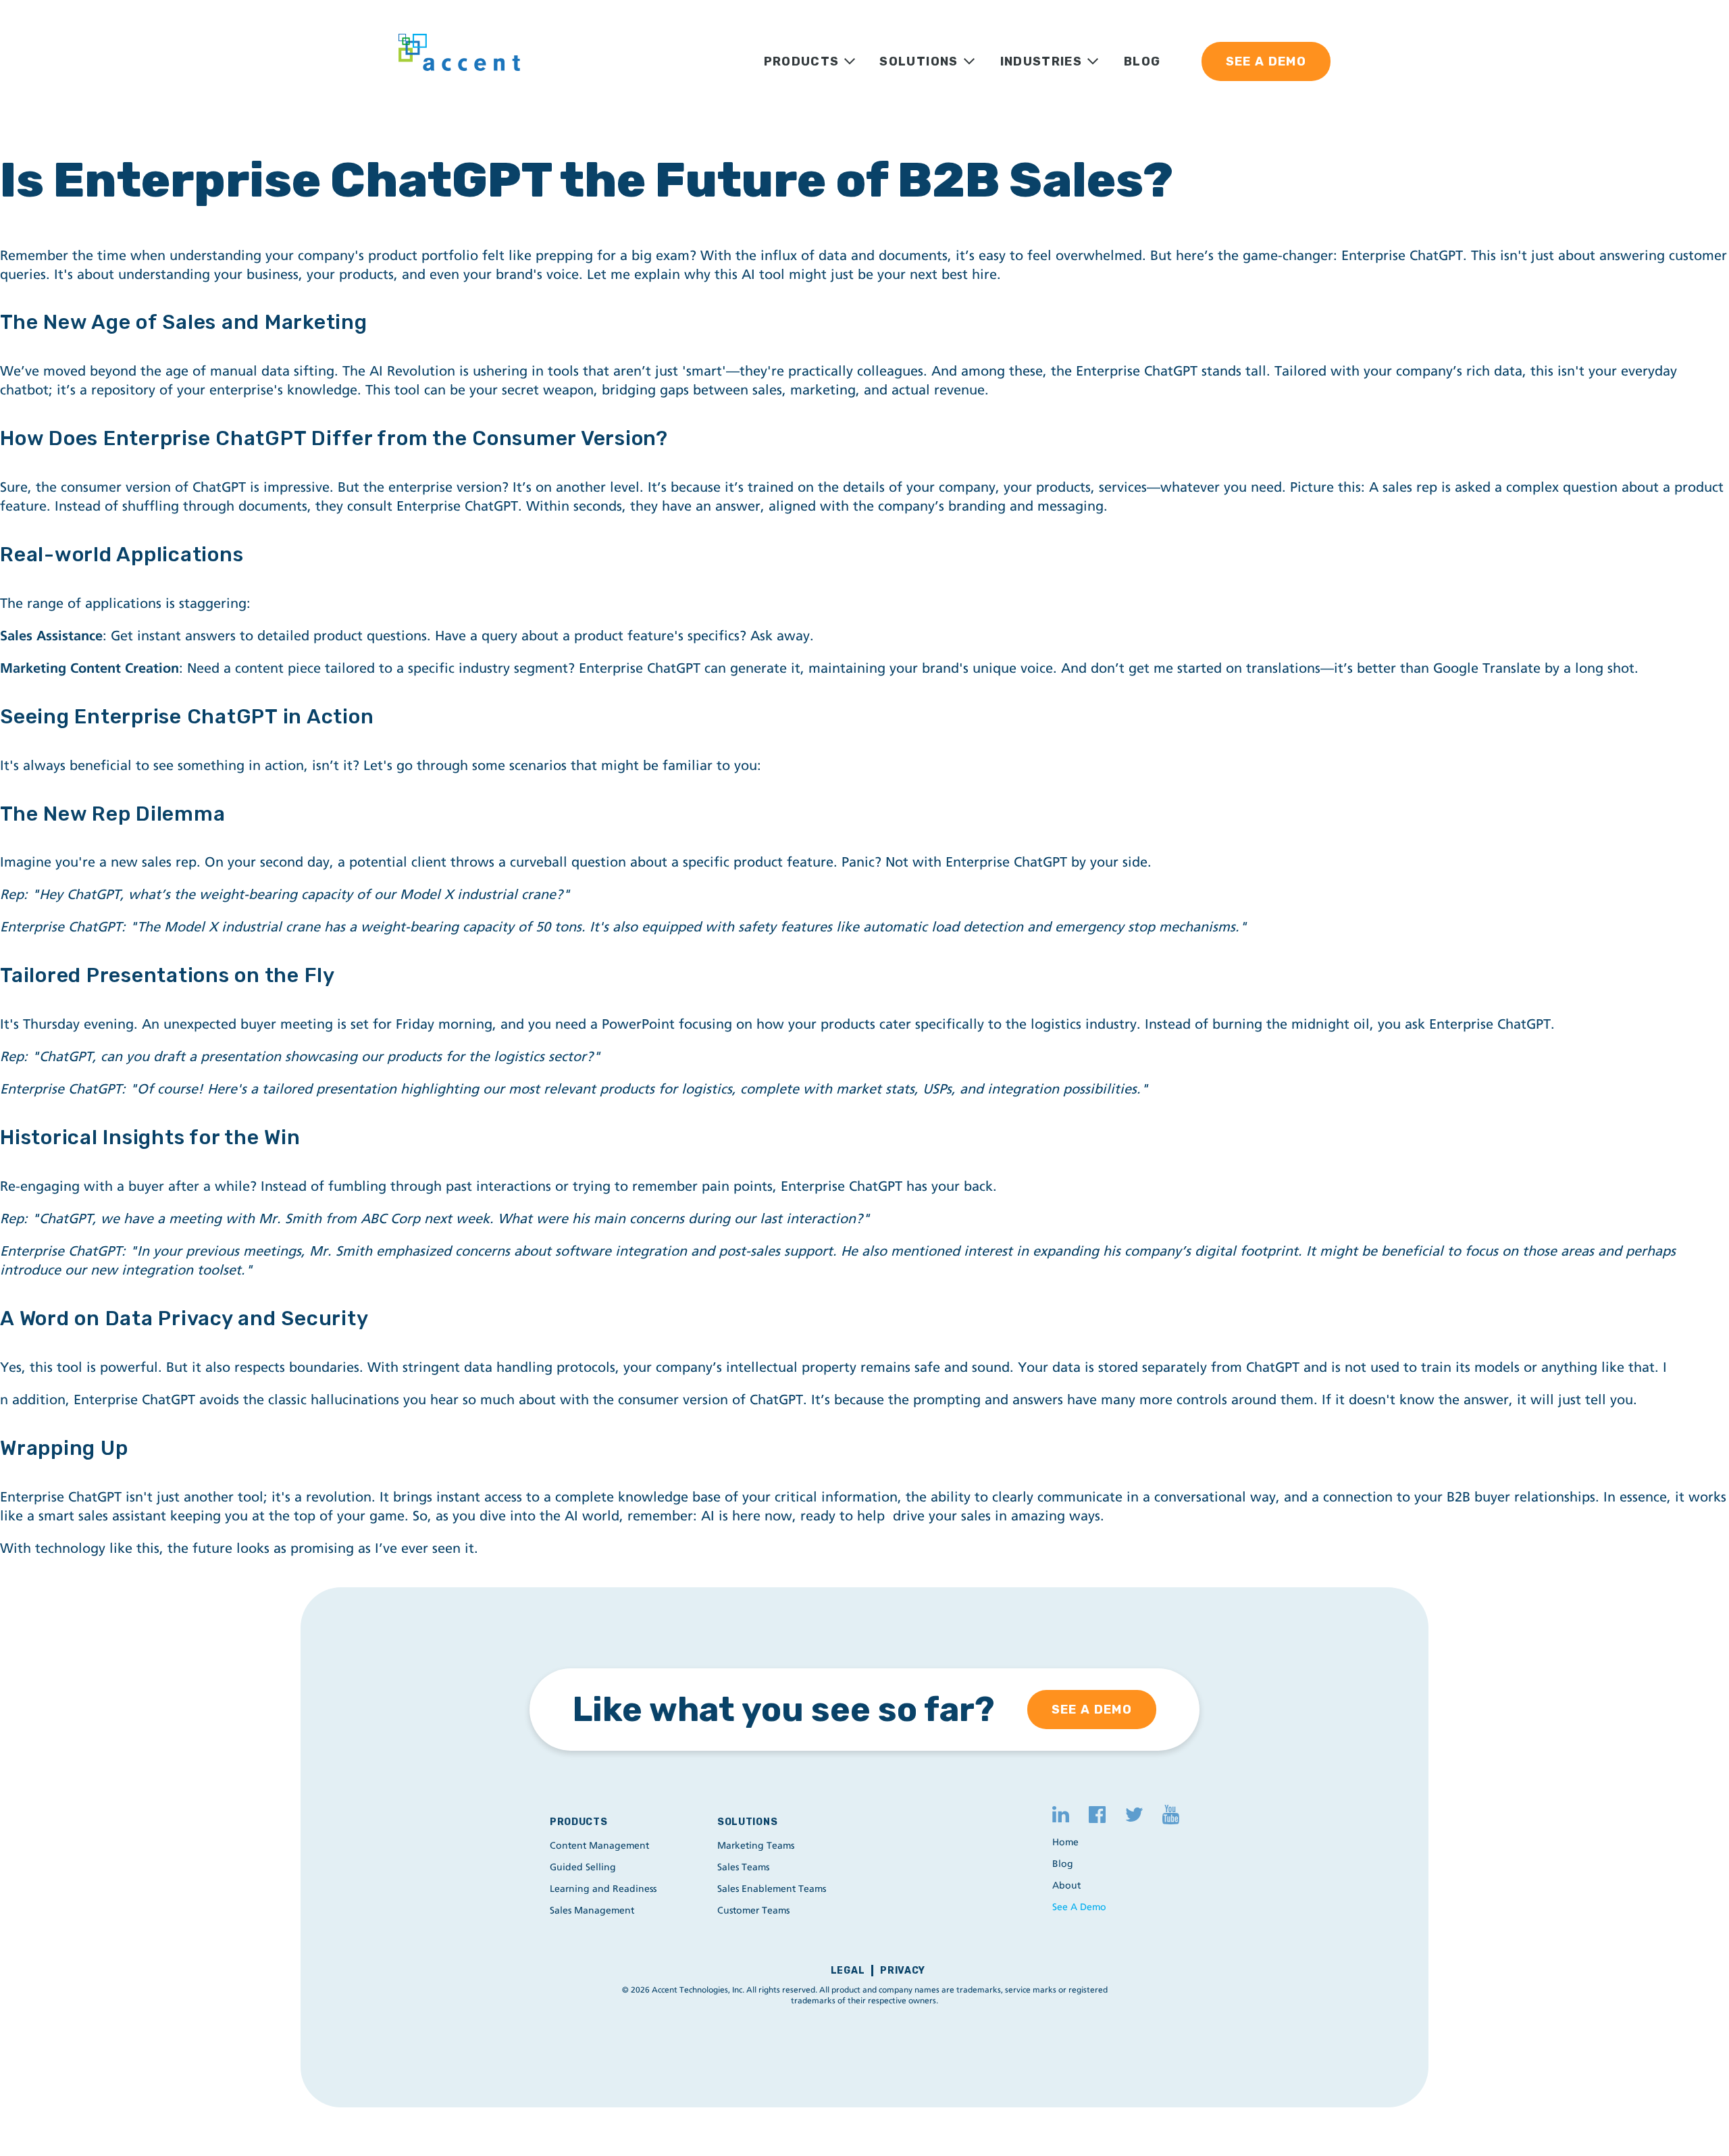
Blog (1063, 1864)
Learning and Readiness (603, 1889)
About (1066, 1885)
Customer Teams (753, 1910)
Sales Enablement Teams (772, 1889)
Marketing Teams (756, 1846)
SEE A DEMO (1266, 61)
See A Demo (1079, 1907)
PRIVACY (903, 1971)
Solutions (747, 1822)
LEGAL (848, 1971)
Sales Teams (743, 1867)
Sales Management (592, 1910)
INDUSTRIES (1041, 61)
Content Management (599, 1846)
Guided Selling (583, 1867)
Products (579, 1822)
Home (1065, 1842)
